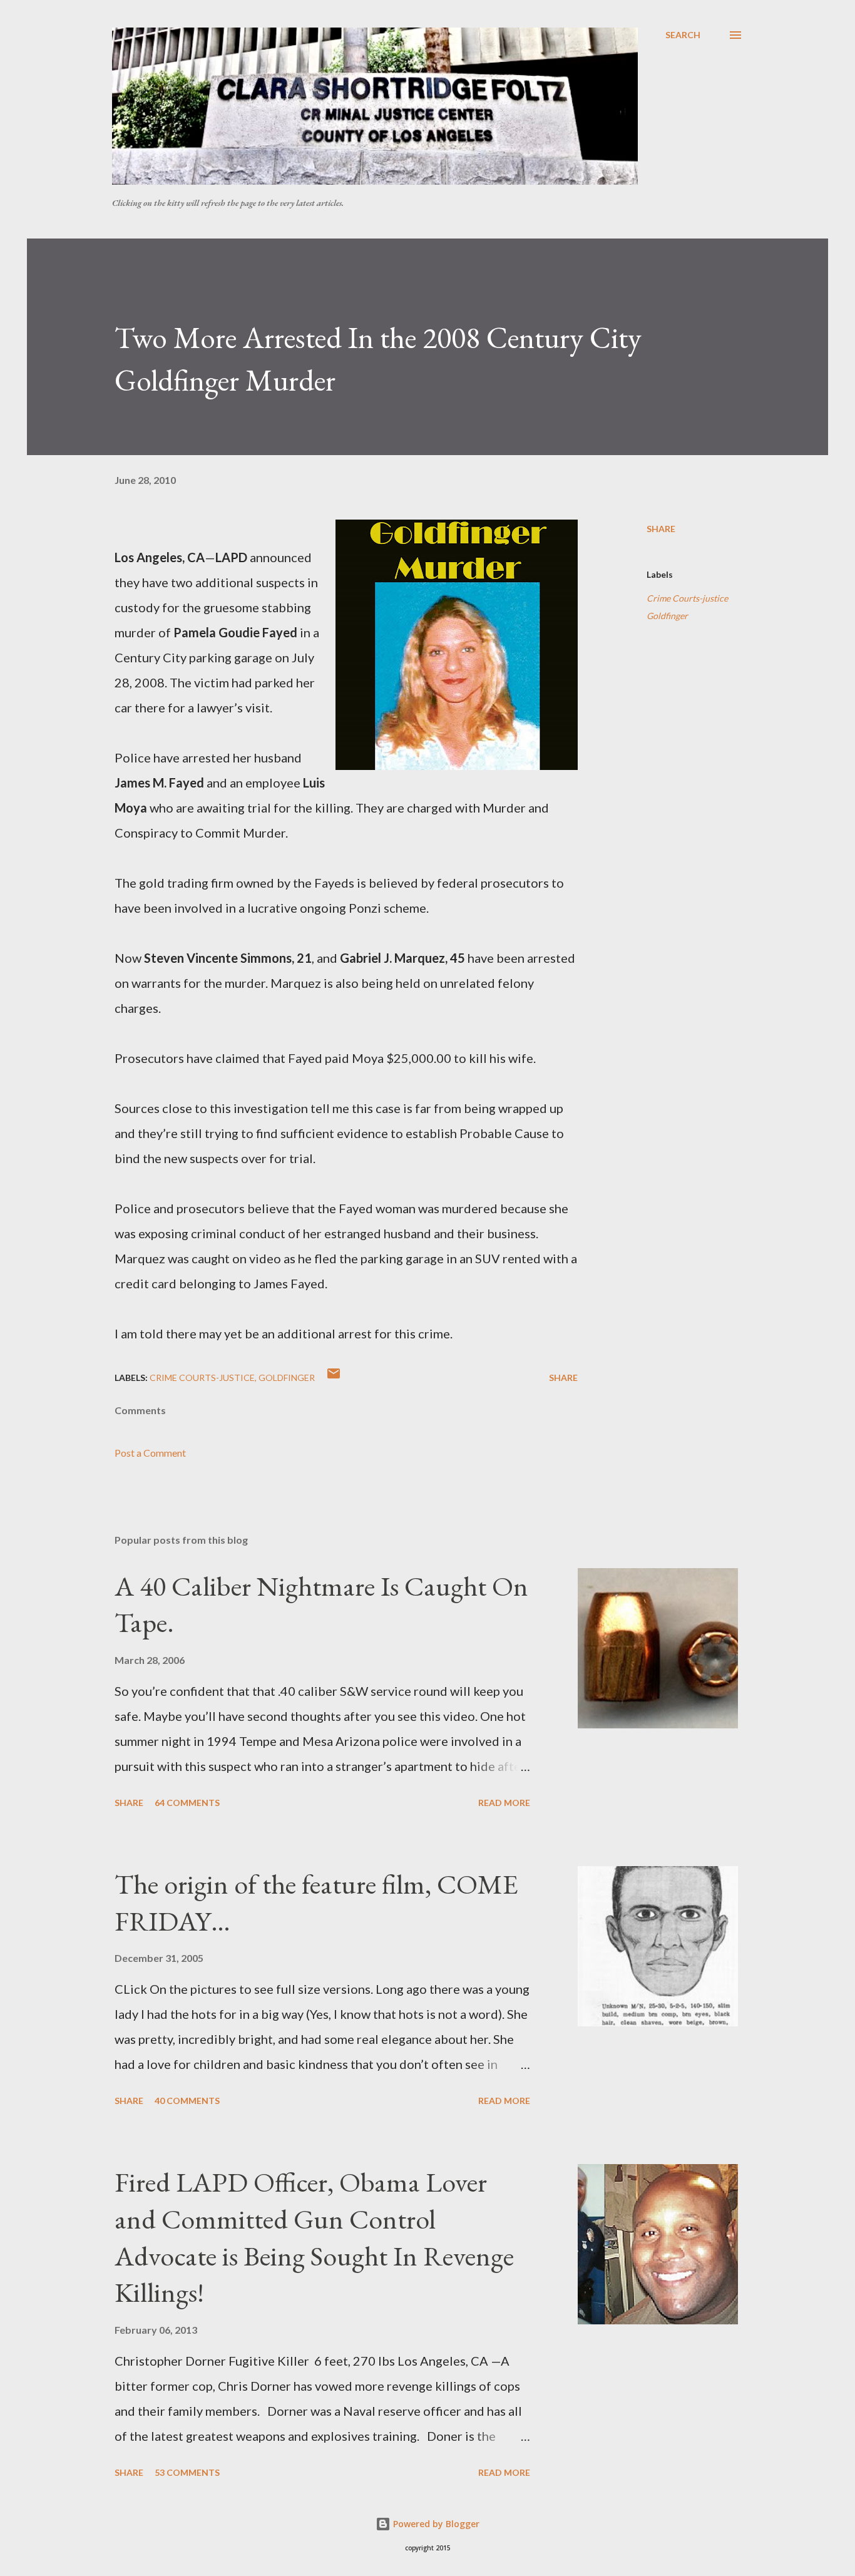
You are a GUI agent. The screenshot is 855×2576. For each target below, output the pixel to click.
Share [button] (661, 529)
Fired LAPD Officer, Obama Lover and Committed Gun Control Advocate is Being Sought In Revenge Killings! (314, 2237)
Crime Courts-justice (687, 598)
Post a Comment (150, 1453)
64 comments (187, 1803)
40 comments (187, 2101)
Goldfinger (667, 616)
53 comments (187, 2472)
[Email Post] (334, 1378)
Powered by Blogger (435, 2524)
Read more (504, 1803)
